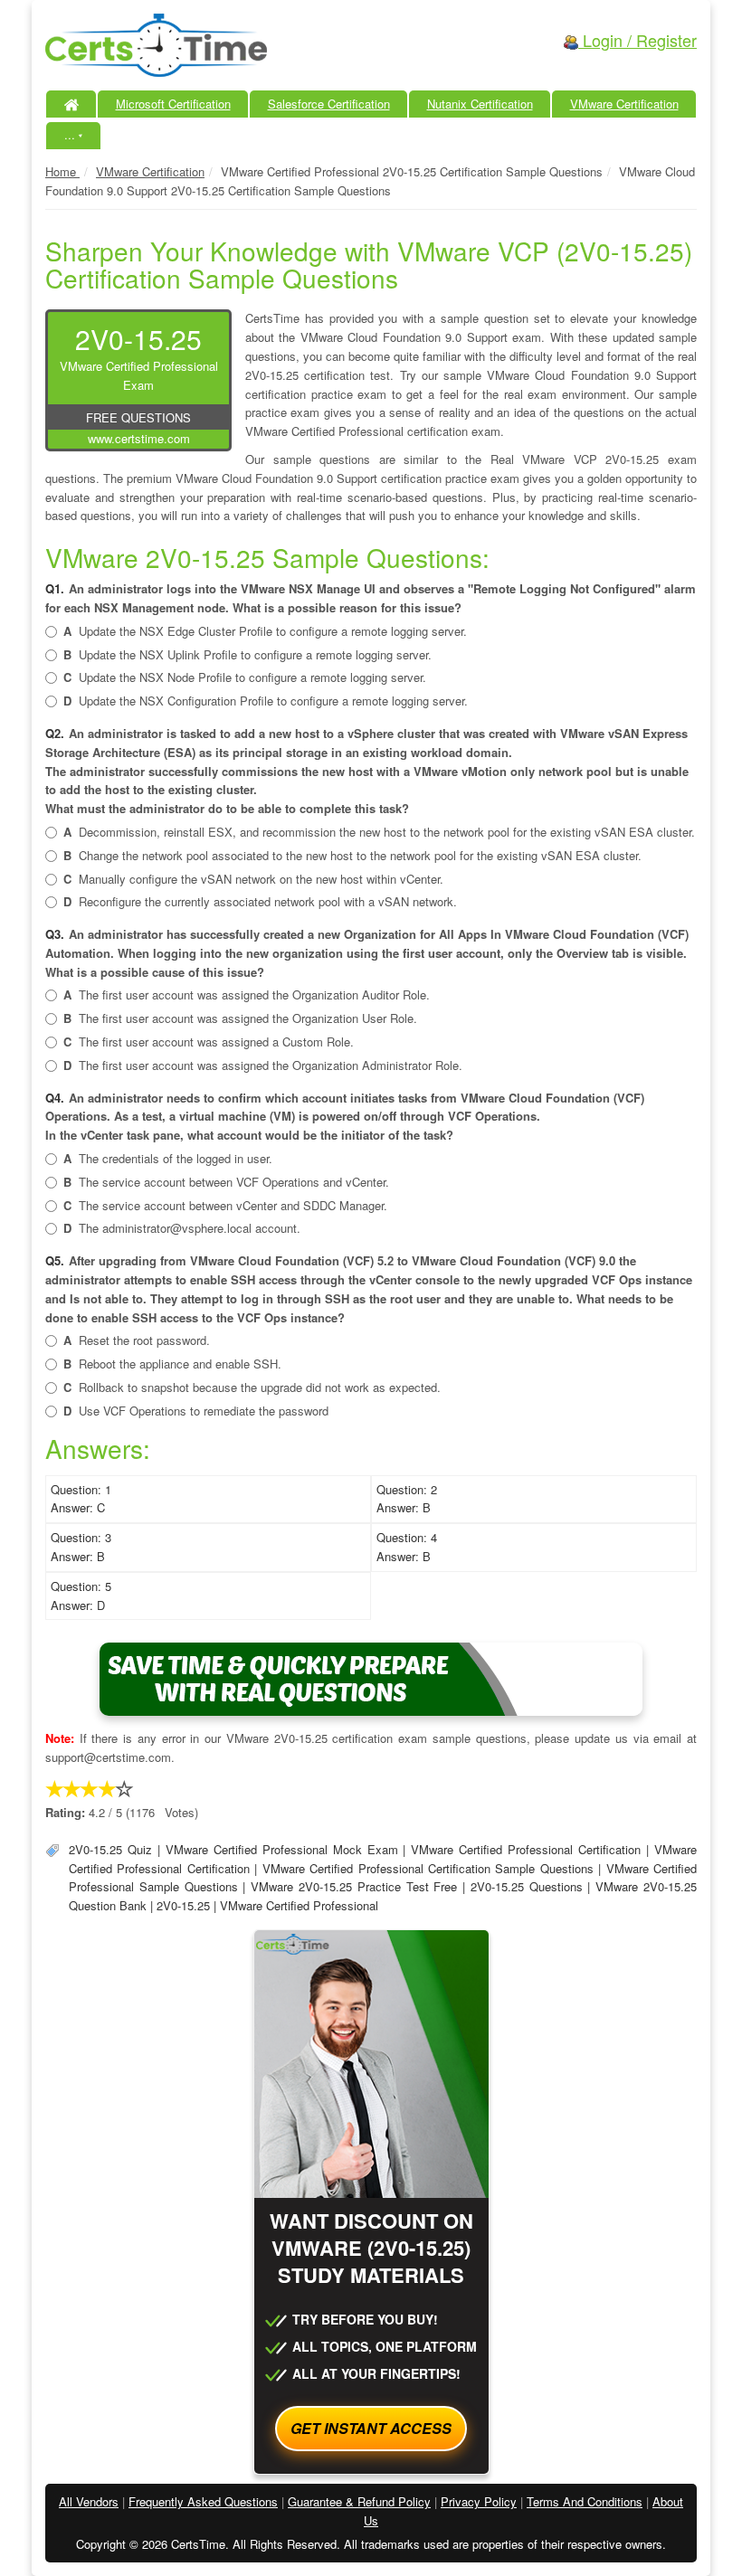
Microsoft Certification (173, 104)
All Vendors (89, 2501)
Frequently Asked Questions (203, 2501)
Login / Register (637, 40)
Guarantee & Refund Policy (359, 2501)
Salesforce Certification (329, 104)
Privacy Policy (479, 2501)
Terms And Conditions (585, 2501)
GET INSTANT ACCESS (371, 2428)
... (74, 134)
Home (62, 171)
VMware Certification (624, 104)
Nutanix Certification (480, 104)
